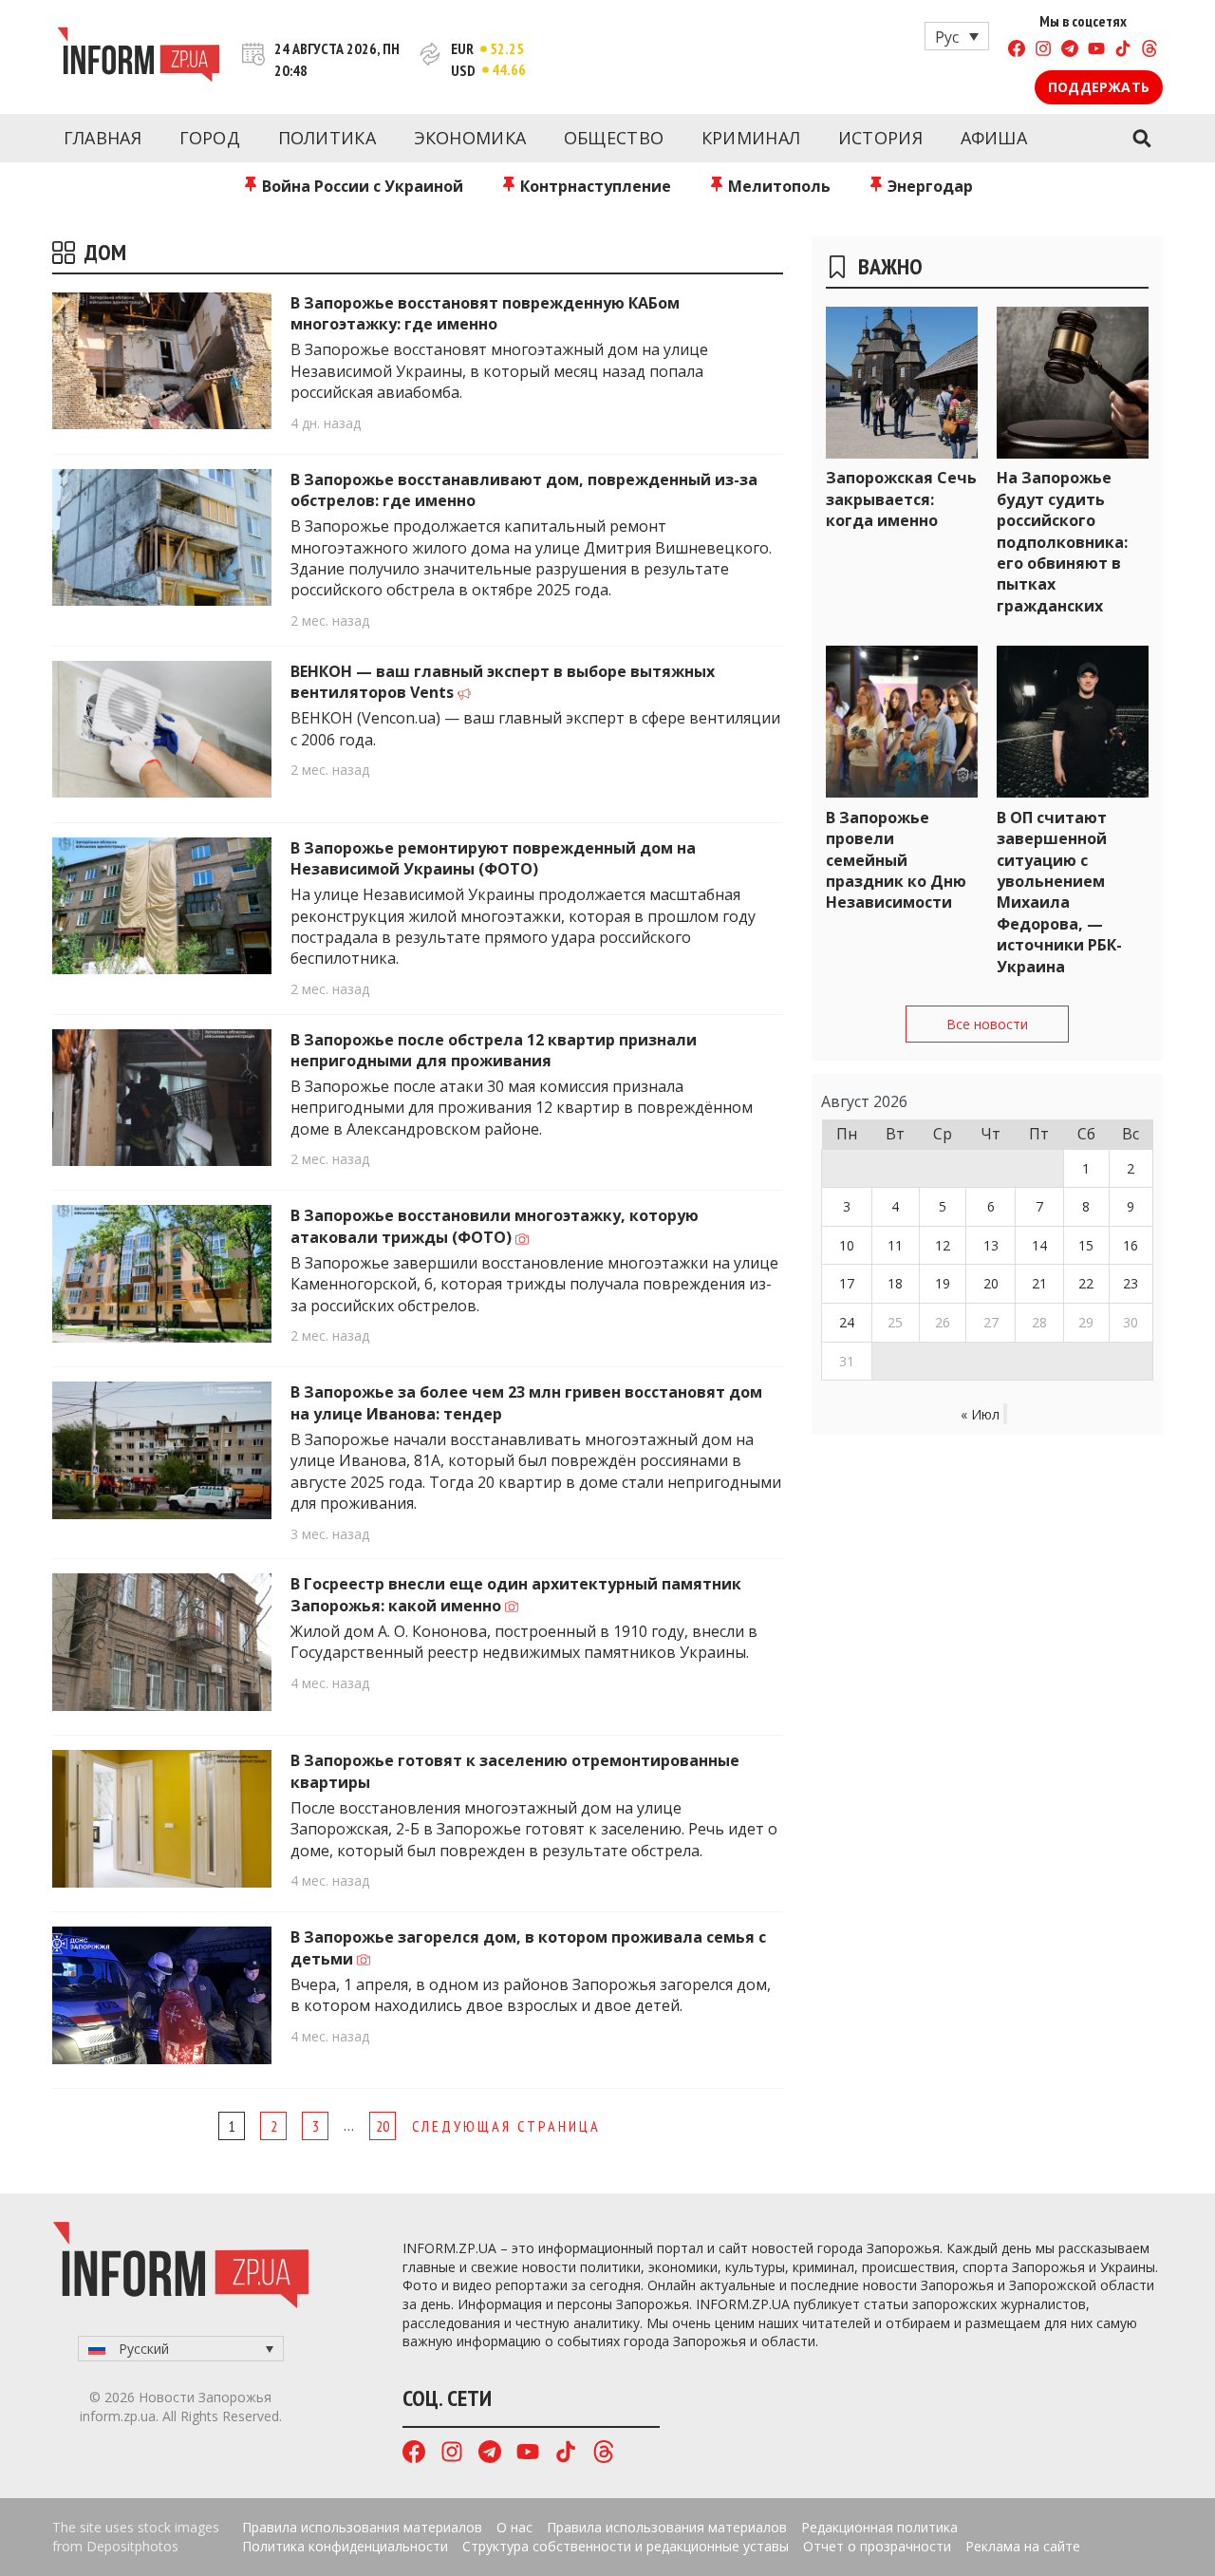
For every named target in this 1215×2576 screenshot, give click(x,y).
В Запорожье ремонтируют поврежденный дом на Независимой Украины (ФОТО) (493, 858)
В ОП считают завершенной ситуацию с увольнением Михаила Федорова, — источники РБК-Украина (1059, 892)
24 (847, 1322)
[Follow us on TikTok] (1123, 51)
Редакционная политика (879, 2527)
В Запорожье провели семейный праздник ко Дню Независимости (896, 860)
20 (383, 2126)
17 (847, 1283)
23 (1131, 1283)
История (880, 138)
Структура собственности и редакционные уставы (626, 2546)
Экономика (470, 138)
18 (895, 1283)
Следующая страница (506, 2126)
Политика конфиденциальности (345, 2546)
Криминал (751, 138)
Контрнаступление (594, 186)
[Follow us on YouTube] (1096, 51)
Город (210, 138)
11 (895, 1245)
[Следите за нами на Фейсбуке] (1017, 51)
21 (1039, 1283)
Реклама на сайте (1023, 2546)
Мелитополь (777, 186)
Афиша (994, 138)
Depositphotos (132, 2546)
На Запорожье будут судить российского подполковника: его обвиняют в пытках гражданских (1062, 541)
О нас (514, 2527)
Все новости (987, 1024)
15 (1086, 1245)
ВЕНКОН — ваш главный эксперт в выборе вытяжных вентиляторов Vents (503, 682)
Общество (614, 138)
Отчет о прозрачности (877, 2546)
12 (943, 1245)
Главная (103, 138)
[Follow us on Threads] (1150, 51)
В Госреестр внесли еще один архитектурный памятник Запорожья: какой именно (516, 1594)
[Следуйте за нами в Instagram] (1043, 51)
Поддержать (1099, 87)
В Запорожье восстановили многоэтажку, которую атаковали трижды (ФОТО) (495, 1226)
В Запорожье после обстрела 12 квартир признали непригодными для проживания (494, 1050)
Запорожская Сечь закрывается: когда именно (901, 499)
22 (1086, 1283)
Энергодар (928, 186)
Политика (327, 138)
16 (1131, 1245)
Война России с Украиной (361, 186)
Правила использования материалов (362, 2527)
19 (943, 1283)
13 (991, 1245)
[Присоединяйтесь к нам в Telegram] (1070, 51)
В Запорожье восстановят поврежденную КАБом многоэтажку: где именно (485, 313)
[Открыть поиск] (1141, 139)
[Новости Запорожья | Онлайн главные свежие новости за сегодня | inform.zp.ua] (138, 57)
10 (847, 1245)
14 (1039, 1245)
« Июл (980, 1414)
